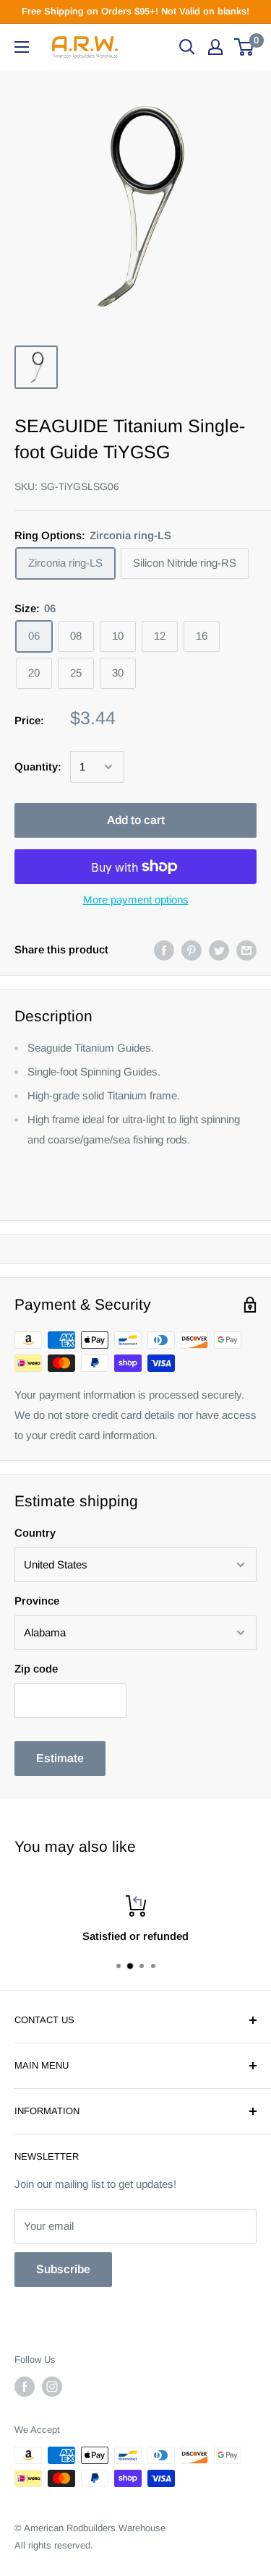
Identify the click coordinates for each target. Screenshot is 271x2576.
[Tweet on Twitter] (219, 950)
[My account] (215, 47)
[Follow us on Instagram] (52, 2387)
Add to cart (136, 820)
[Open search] (187, 47)
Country (35, 1533)
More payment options (136, 900)
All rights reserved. (54, 2545)
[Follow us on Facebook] (25, 2387)
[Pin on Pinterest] (192, 950)
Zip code (36, 1669)
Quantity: (38, 767)
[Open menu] (22, 47)
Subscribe (63, 2269)
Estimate (60, 1758)
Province (37, 1601)
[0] (245, 47)
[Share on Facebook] (164, 950)
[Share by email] (246, 950)
